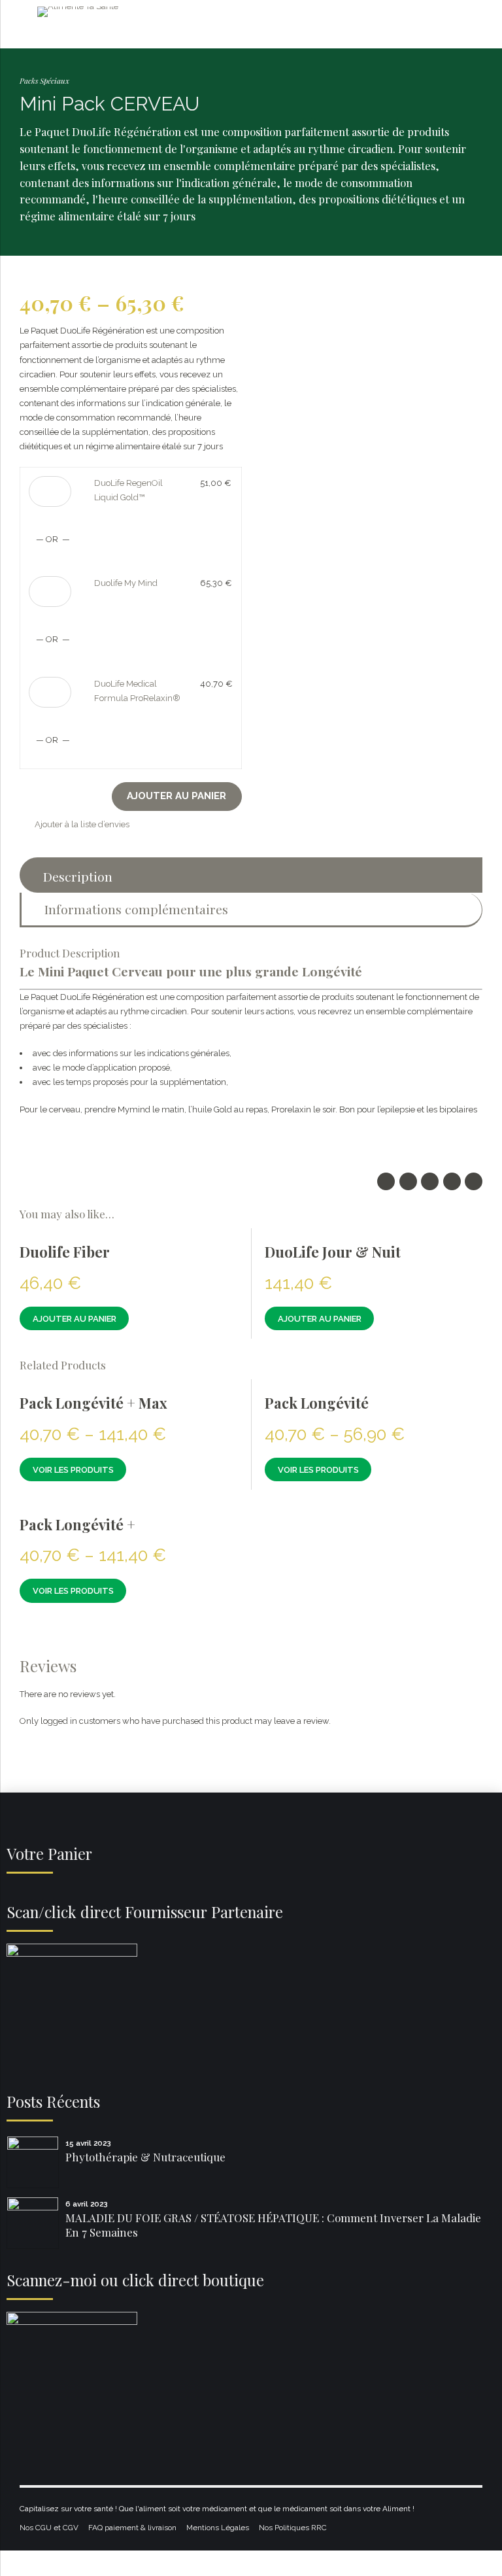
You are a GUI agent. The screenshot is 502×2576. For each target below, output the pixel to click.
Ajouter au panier (176, 796)
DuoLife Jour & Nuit (333, 1252)
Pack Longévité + (77, 1524)
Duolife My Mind (126, 583)
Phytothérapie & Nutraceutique (145, 2157)
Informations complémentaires (136, 909)
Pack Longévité (317, 1403)
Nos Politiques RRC (293, 2528)
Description (78, 876)
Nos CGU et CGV (49, 2528)
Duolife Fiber (65, 1252)
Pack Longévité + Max (93, 1403)
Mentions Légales (218, 2528)
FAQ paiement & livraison (132, 2528)
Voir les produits (73, 1470)
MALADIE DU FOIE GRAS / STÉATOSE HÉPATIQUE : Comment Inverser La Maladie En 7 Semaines (273, 2225)
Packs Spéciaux (44, 80)
